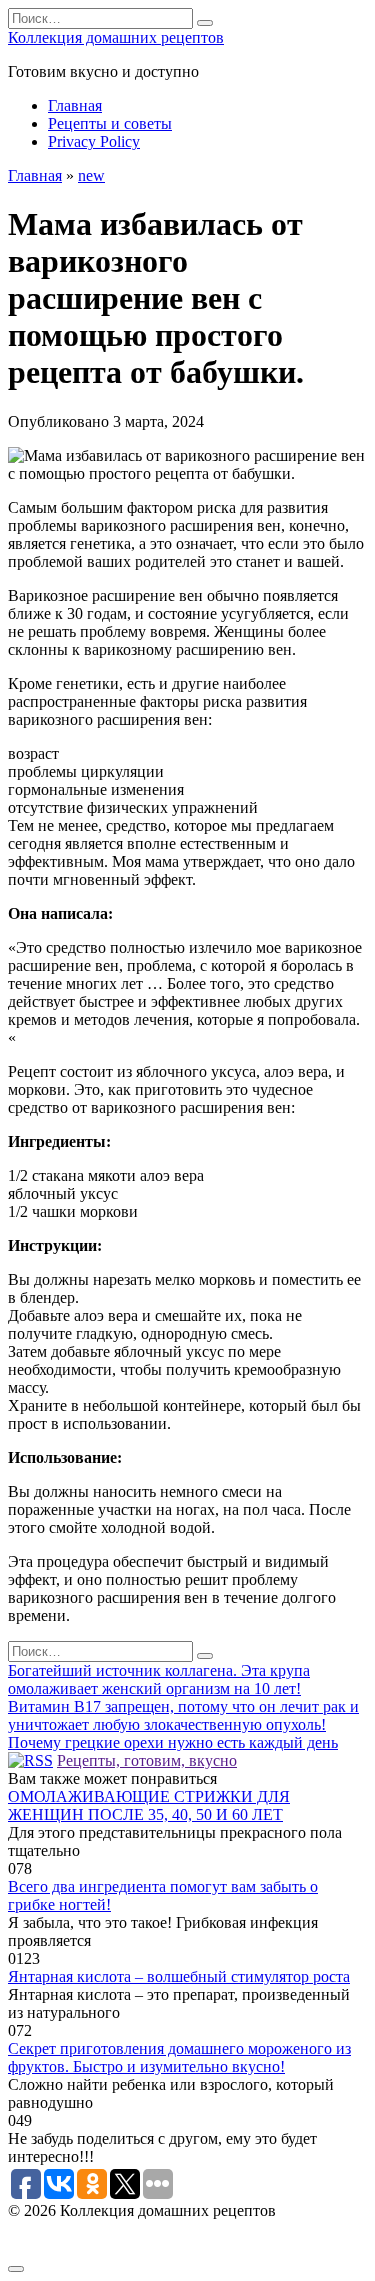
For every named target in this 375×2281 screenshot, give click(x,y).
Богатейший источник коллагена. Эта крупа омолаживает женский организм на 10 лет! (159, 1679)
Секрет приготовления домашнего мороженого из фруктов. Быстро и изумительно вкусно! (179, 2057)
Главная (75, 105)
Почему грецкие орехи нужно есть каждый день (173, 1742)
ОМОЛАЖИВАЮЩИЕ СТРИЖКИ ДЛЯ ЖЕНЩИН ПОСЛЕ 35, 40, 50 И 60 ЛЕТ (149, 1805)
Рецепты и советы (110, 123)
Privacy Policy (94, 141)
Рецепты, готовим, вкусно (147, 1760)
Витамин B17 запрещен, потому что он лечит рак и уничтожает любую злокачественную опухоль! (183, 1715)
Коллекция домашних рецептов (116, 37)
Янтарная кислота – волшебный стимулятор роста (179, 1976)
